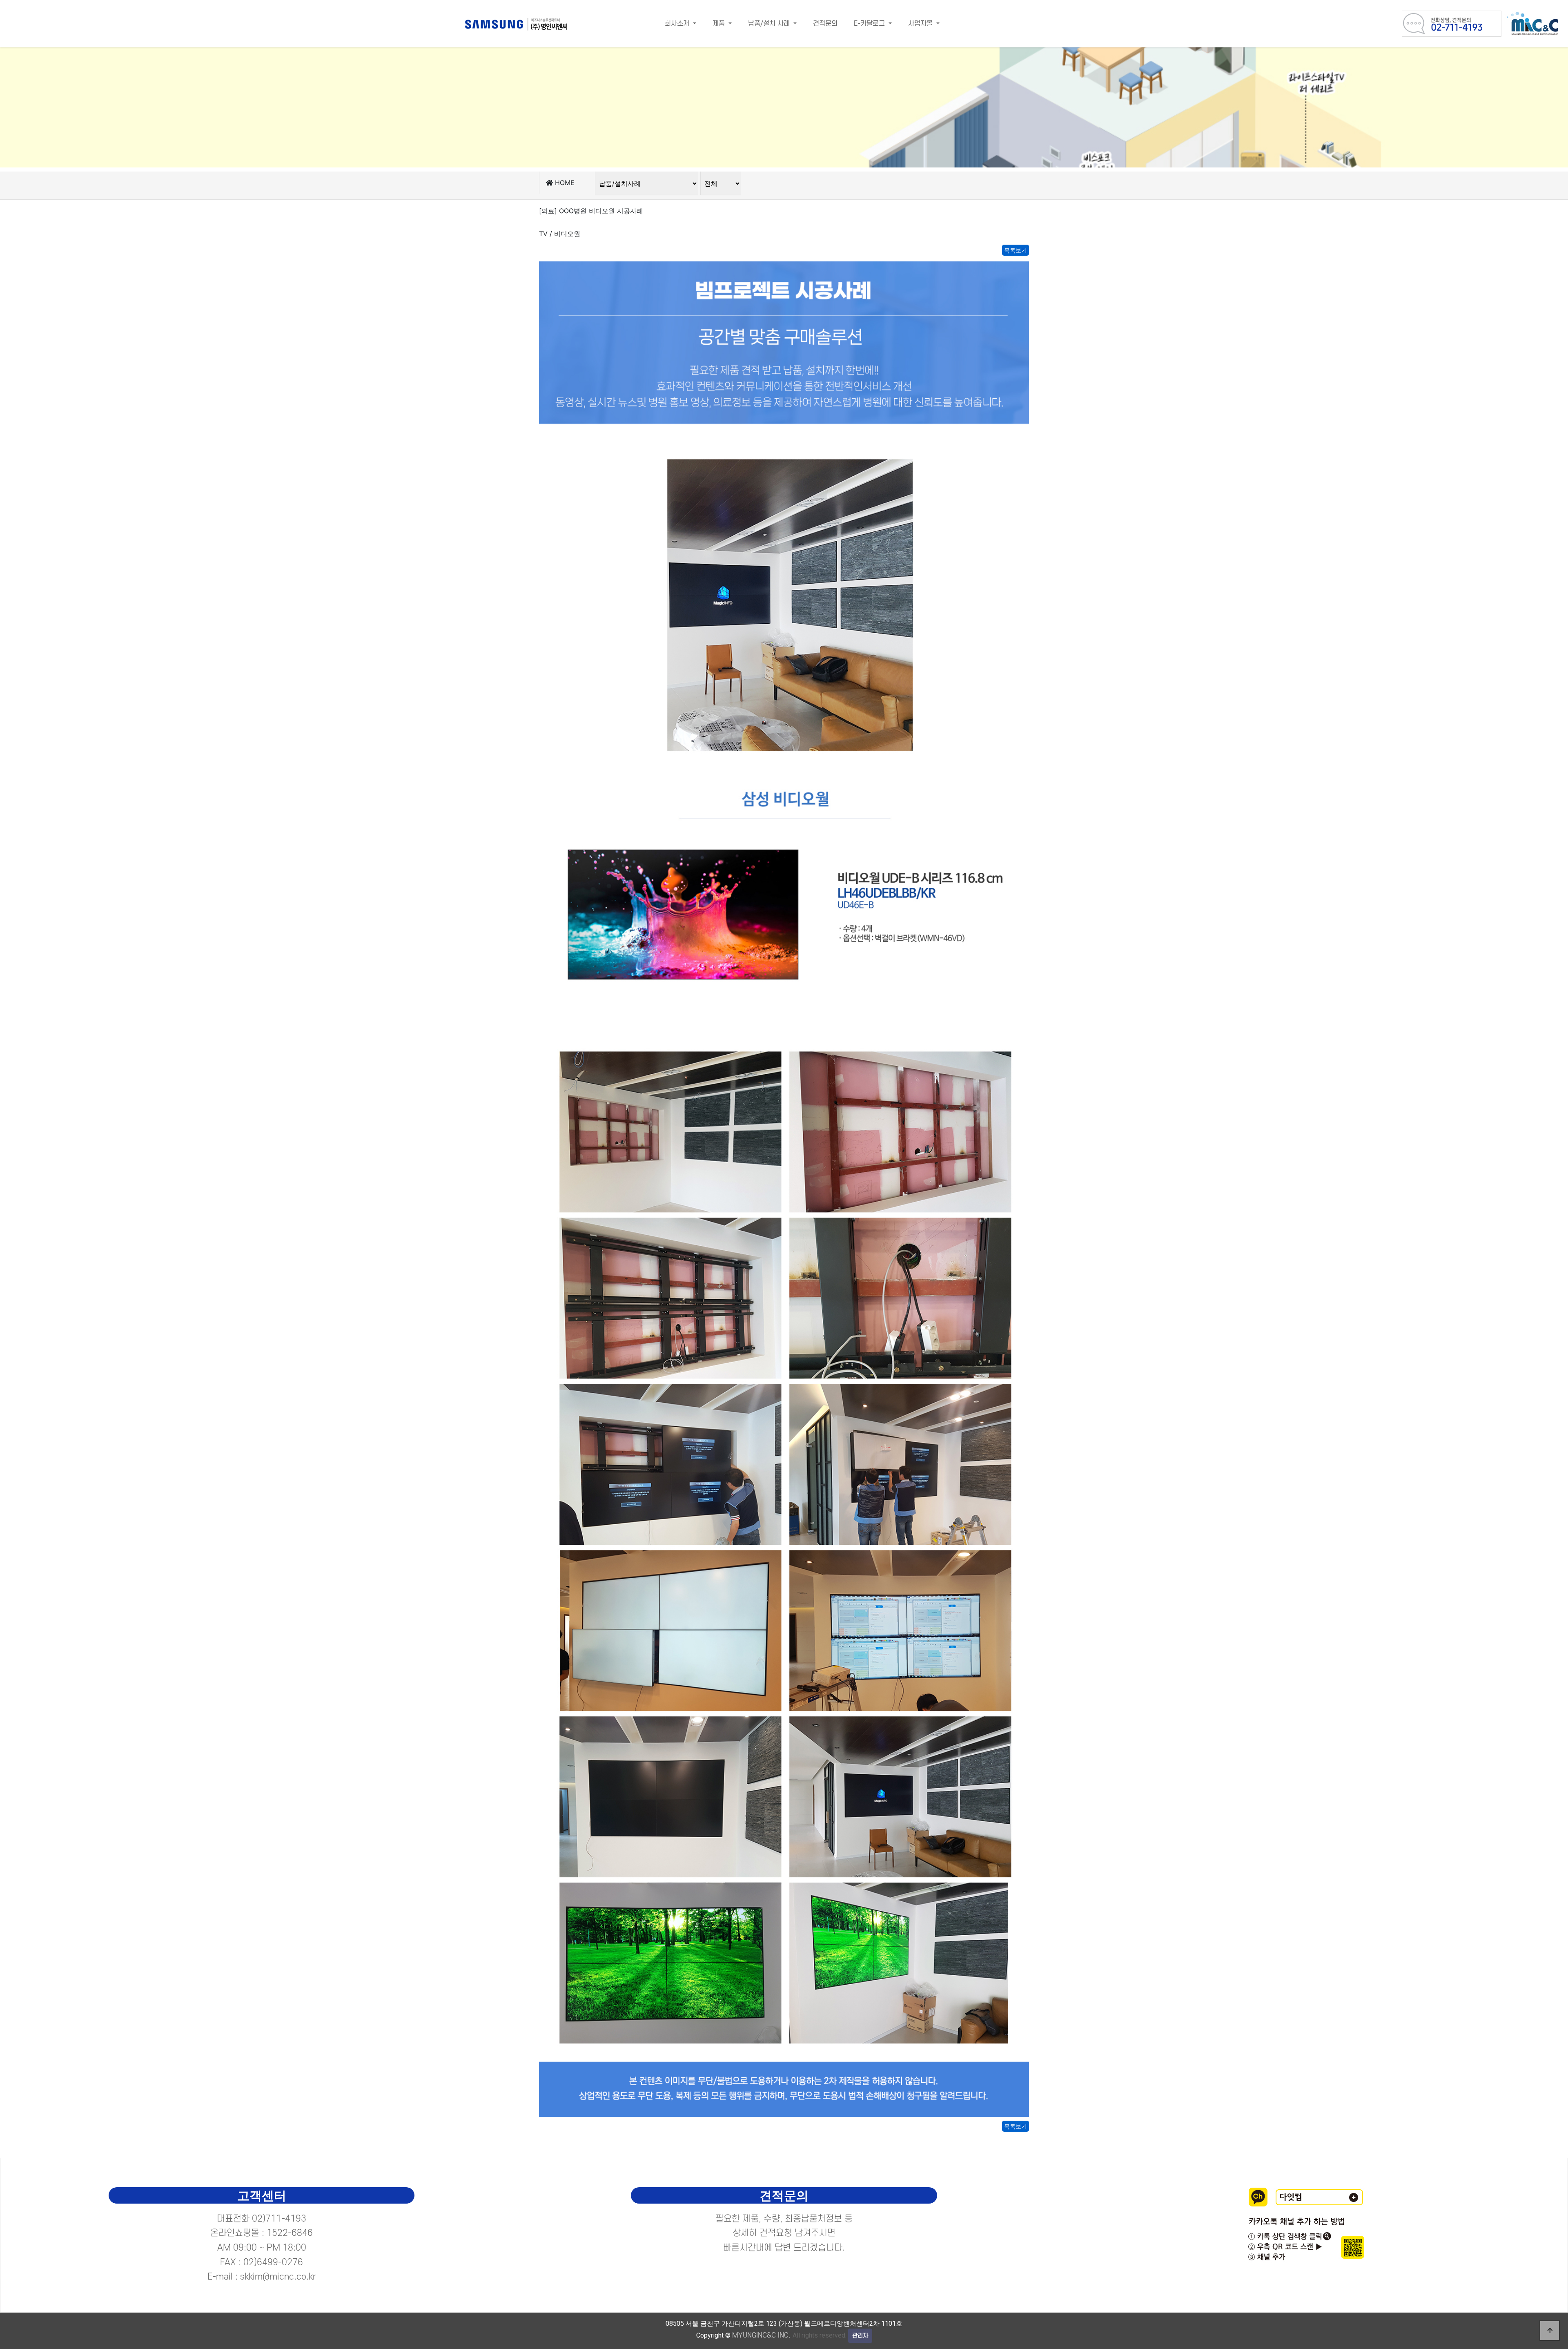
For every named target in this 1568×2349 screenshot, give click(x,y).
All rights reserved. (789, 2335)
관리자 (860, 2336)
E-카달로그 (870, 24)
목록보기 (1016, 250)
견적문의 (825, 24)
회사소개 (678, 24)
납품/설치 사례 (770, 24)
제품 (720, 24)
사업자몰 (921, 24)
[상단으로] (1550, 2331)
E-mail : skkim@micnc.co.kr (262, 2277)
